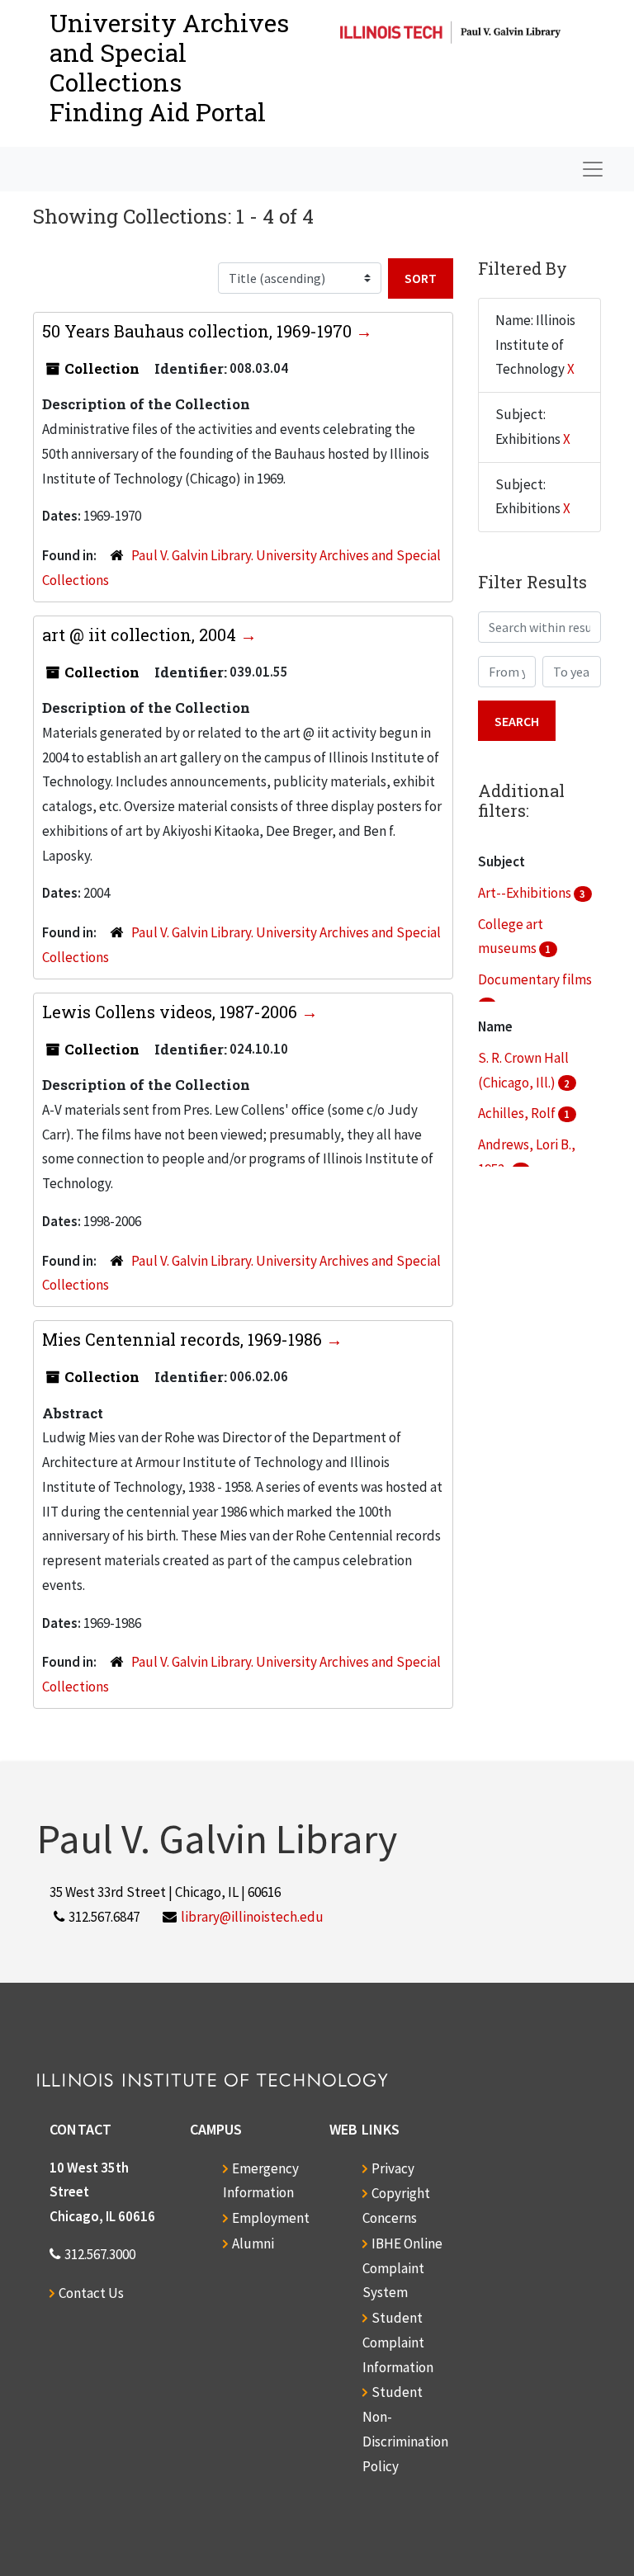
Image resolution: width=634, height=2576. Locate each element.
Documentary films (535, 979)
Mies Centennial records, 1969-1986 (184, 1339)
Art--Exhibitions (526, 893)
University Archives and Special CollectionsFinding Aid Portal (169, 67)
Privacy (393, 2168)
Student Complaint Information (398, 2342)
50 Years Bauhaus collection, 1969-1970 (199, 331)
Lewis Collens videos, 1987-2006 (172, 1012)
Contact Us (91, 2293)
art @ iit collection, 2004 (141, 635)
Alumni (253, 2243)
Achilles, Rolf (518, 1113)
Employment (271, 2218)
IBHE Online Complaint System (402, 2268)
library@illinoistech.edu (252, 1917)
